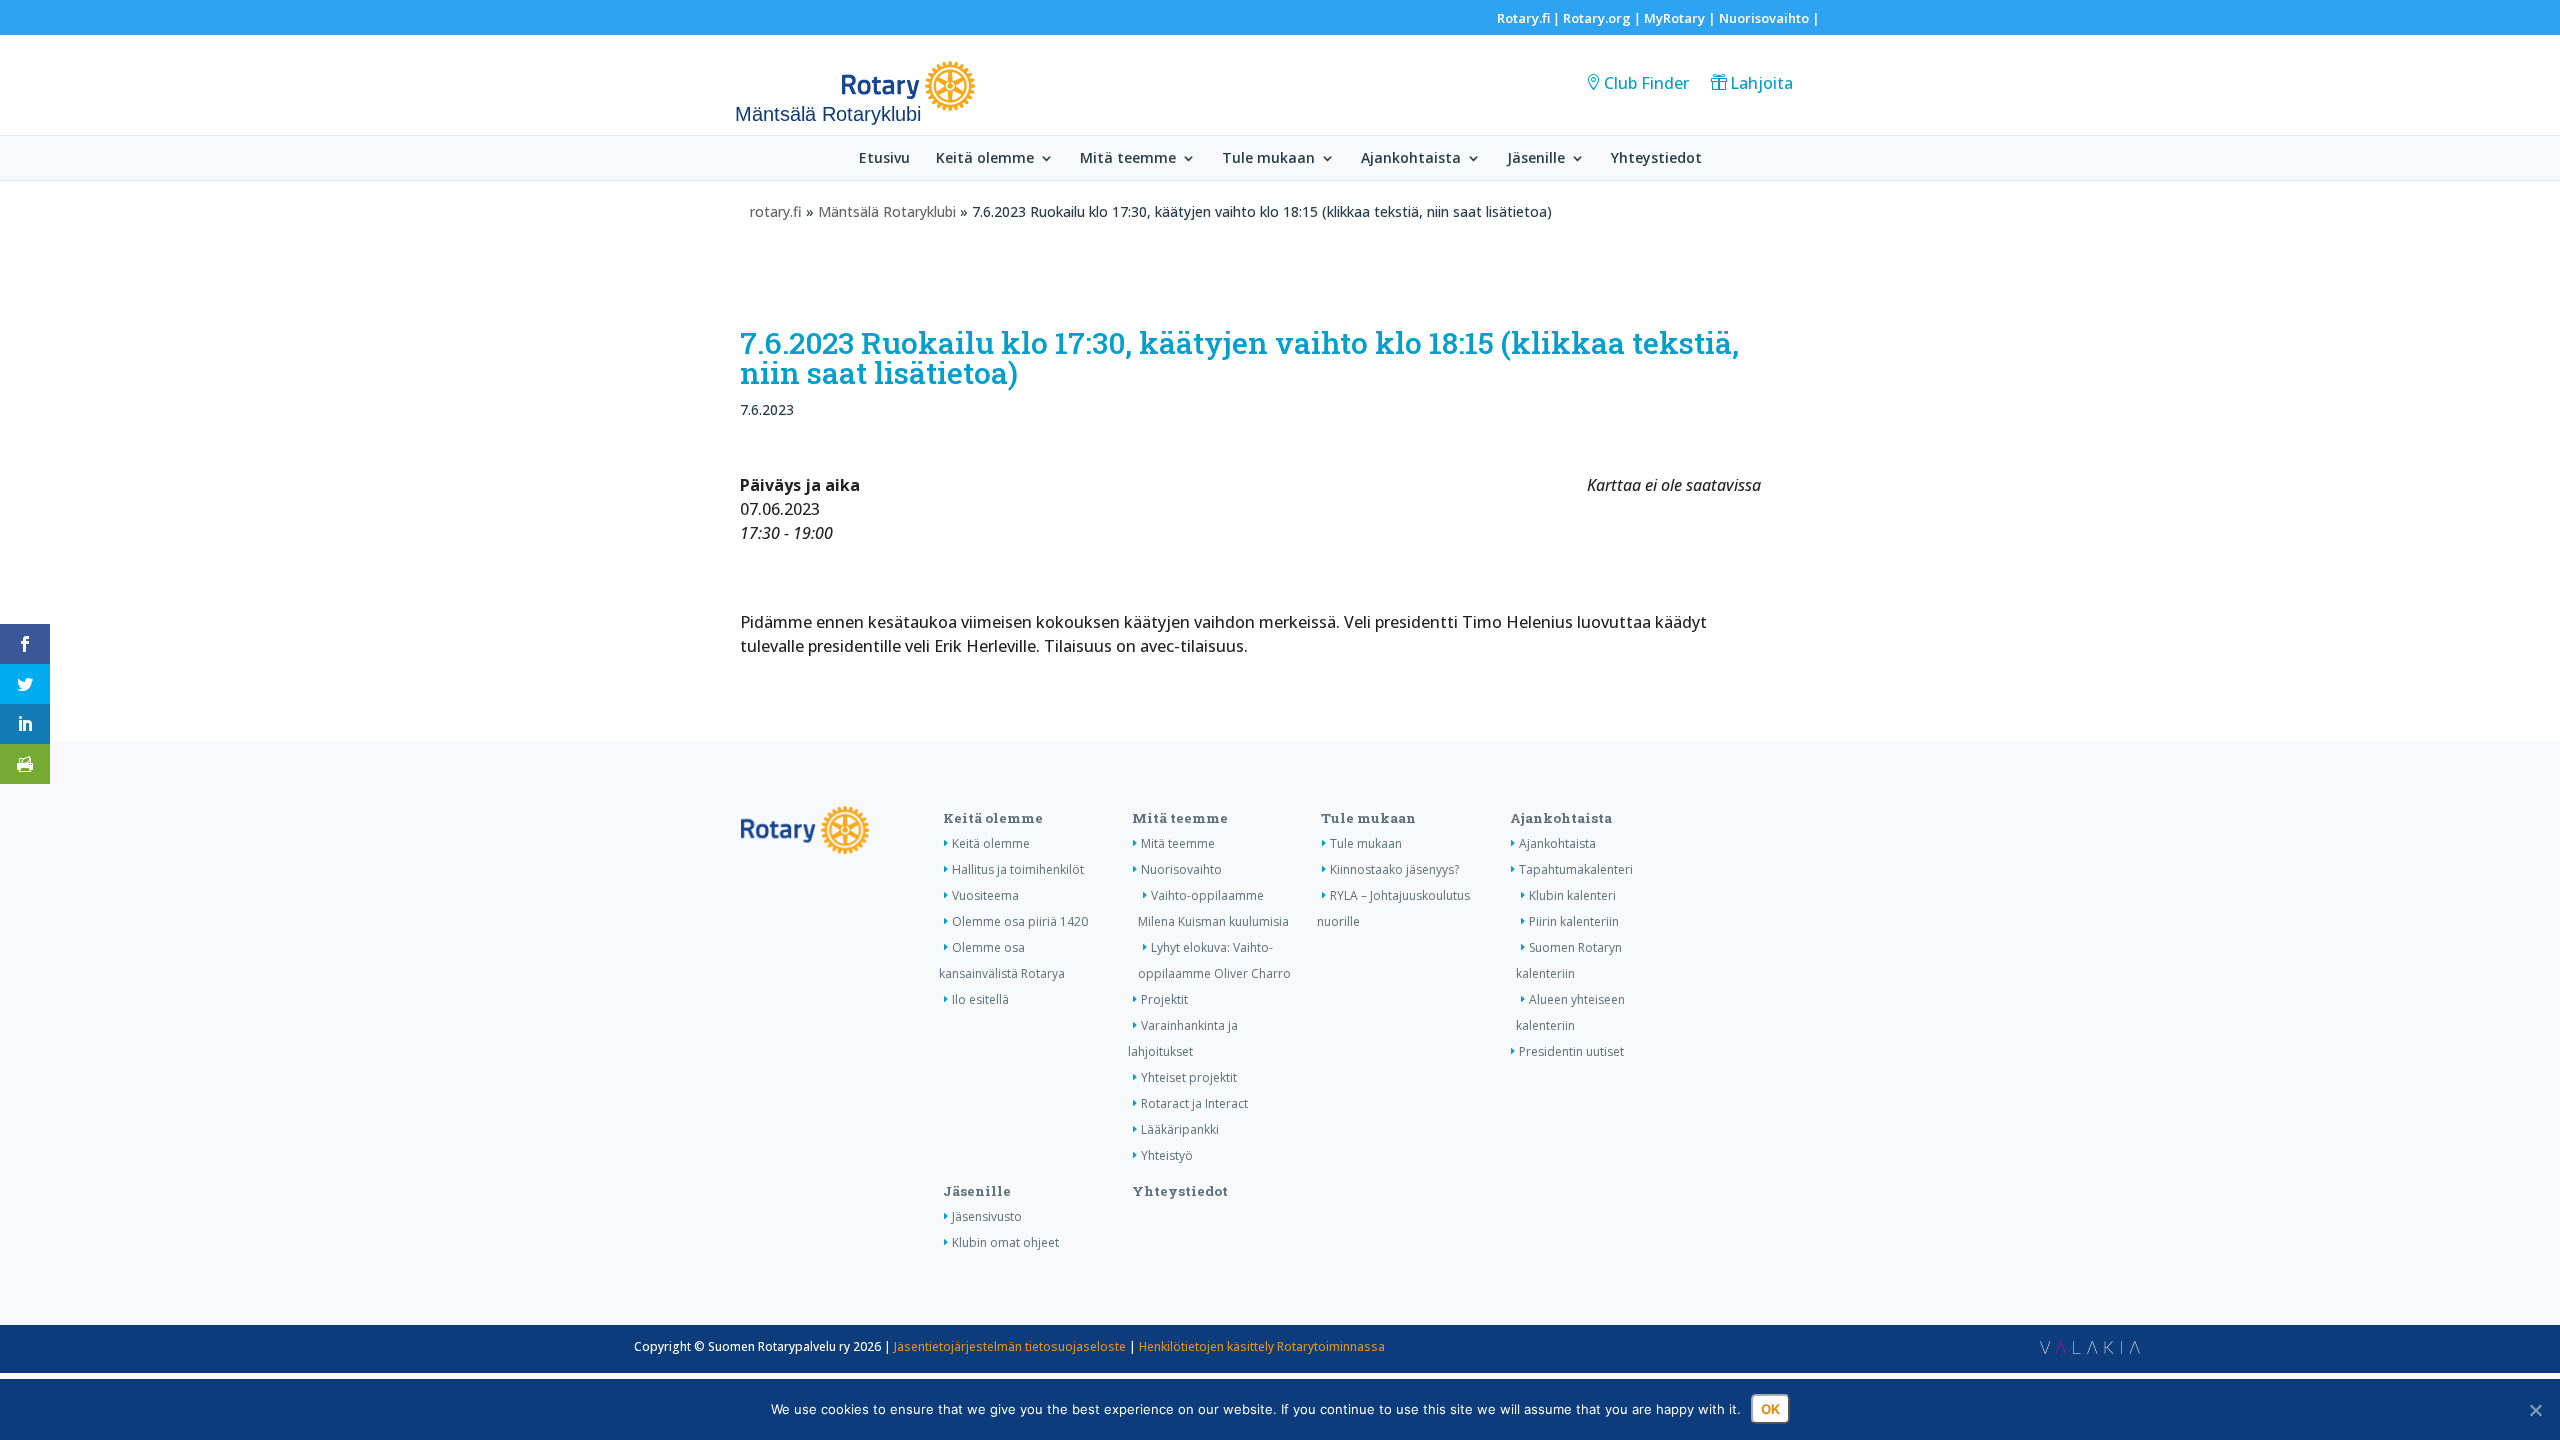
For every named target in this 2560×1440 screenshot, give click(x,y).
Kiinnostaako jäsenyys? (1394, 869)
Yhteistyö (1167, 1155)
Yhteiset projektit (1189, 1077)
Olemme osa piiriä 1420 (1020, 921)
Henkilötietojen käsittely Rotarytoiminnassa (1262, 1346)
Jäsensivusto (987, 1216)
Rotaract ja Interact (1194, 1103)
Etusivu (884, 159)
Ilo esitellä (980, 999)
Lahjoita (1761, 83)
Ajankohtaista (1411, 159)
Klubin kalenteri (1572, 895)
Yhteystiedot (1656, 159)
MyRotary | (1681, 18)
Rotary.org (1597, 18)
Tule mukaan (1268, 159)
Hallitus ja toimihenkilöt (1018, 869)
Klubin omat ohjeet (1005, 1242)
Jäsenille (1536, 159)
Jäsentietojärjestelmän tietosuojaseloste (1010, 1346)
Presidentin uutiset (1571, 1051)
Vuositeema (985, 895)
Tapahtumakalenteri (1576, 869)
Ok (1770, 1409)
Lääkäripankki (1180, 1129)
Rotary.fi (1523, 18)
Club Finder (1646, 83)
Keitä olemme (985, 159)
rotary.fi (776, 211)
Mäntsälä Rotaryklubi (887, 211)
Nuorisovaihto (1764, 18)
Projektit (1164, 999)
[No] (2535, 1410)
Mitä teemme (1128, 159)
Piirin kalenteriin (1574, 921)
